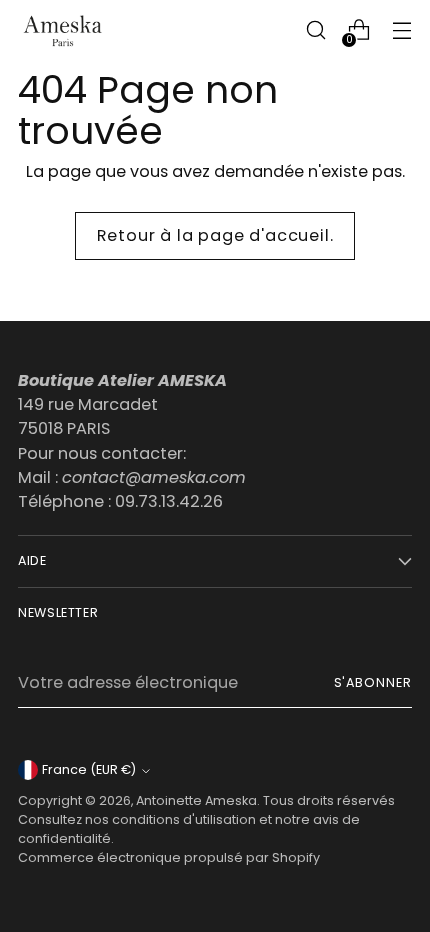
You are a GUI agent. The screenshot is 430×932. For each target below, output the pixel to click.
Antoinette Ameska (196, 800)
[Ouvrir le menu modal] (401, 30)
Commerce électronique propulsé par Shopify (169, 857)
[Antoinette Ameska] (63, 30)
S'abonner (373, 682)
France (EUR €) (89, 769)
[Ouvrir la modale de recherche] (315, 30)
